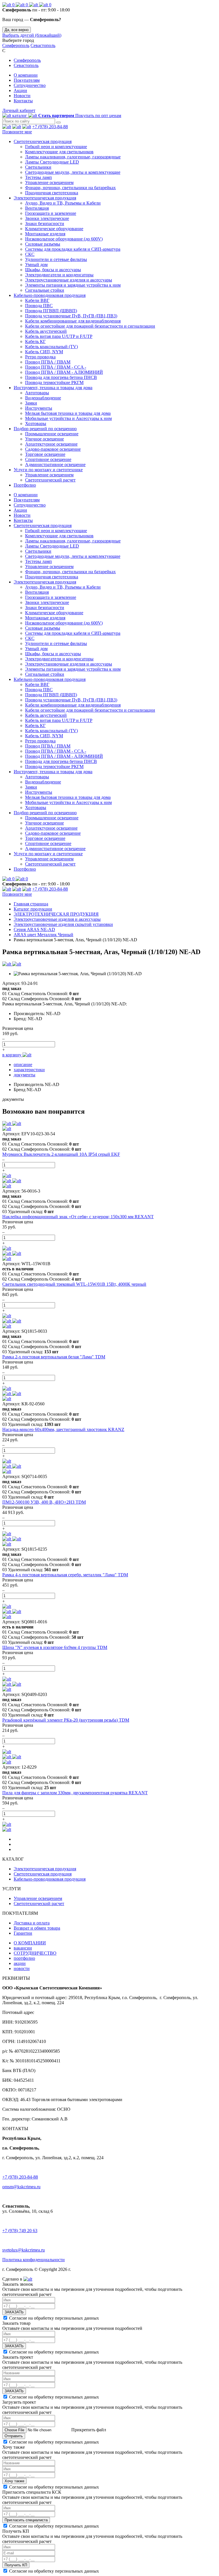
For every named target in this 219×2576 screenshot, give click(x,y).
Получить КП (16, 2565)
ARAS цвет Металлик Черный (43, 935)
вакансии (23, 1948)
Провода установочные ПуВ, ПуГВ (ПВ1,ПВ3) (71, 316)
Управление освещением (49, 182)
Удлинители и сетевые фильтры (56, 259)
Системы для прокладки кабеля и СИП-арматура (73, 249)
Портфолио (25, 485)
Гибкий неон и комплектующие (56, 147)
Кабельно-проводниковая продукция (50, 295)
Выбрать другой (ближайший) (32, 35)
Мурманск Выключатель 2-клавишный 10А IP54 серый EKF (61, 1154)
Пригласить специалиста (26, 2520)
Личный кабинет (19, 110)
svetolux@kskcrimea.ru (24, 2250)
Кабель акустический (46, 331)
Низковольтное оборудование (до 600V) (64, 239)
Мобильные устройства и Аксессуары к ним (68, 418)
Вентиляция (37, 208)
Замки (31, 403)
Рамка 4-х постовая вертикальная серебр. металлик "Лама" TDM (65, 1575)
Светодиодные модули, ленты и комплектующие (73, 172)
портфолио (24, 1958)
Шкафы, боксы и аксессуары (53, 270)
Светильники (38, 167)
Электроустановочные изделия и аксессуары (69, 280)
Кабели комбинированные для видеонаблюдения (73, 321)
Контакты (23, 101)
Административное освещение (55, 465)
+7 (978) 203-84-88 (50, 127)
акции (20, 1963)
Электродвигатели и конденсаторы (59, 275)
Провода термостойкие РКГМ (54, 382)
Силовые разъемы (43, 244)
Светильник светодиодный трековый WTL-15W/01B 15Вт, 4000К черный (74, 1284)
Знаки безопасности (45, 223)
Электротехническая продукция (45, 198)
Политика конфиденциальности (34, 2260)
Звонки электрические (47, 218)
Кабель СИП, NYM (44, 352)
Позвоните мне (17, 132)
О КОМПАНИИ (30, 1943)
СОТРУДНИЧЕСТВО (35, 1953)
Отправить (14, 2436)
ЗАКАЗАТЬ (14, 2312)
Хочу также (14, 2481)
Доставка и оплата (32, 1923)
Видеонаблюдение (43, 398)
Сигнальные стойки (45, 290)
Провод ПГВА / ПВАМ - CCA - (56, 367)
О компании (26, 75)
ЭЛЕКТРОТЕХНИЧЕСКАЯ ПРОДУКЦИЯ (56, 914)
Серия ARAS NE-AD (34, 929)
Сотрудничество (30, 85)
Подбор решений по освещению (45, 429)
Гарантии (23, 1933)
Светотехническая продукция (43, 141)
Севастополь (43, 45)
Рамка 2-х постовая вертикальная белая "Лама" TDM (54, 1357)
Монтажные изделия (45, 234)
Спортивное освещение (48, 459)
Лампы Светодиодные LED (52, 162)
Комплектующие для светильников (59, 152)
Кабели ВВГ (37, 300)
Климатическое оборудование (54, 229)
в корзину (12, 1055)
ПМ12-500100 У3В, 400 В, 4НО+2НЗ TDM (44, 1502)
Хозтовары (36, 423)
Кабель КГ (35, 341)
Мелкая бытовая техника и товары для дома (68, 413)
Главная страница (31, 904)
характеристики (29, 1070)
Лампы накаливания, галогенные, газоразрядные (73, 157)
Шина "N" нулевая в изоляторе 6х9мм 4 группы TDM (55, 1647)
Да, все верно (17, 30)
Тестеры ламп (38, 177)
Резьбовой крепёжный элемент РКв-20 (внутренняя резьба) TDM (66, 1720)
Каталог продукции (33, 909)
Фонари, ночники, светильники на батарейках (70, 188)
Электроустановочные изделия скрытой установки (63, 924)
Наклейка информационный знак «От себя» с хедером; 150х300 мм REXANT (78, 1217)
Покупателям (27, 80)
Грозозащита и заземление (51, 213)
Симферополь (16, 45)
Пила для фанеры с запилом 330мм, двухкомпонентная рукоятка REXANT (75, 1793)
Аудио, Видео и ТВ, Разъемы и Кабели (63, 203)
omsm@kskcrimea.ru (21, 2187)
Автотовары (37, 393)
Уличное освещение (44, 439)
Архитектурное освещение (51, 444)
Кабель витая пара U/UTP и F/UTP (59, 336)
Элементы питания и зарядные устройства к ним (73, 285)
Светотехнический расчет (50, 480)
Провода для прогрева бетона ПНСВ (61, 377)
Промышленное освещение (52, 434)
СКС (30, 254)
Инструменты (39, 408)
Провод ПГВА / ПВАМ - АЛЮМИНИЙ (64, 372)
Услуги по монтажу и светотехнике (48, 470)
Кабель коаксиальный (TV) (51, 347)
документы (25, 1075)
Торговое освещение (45, 454)
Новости (22, 96)
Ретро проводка (40, 357)
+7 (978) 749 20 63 (20, 2231)
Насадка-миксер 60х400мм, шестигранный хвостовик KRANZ (63, 1429)
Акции (20, 90)
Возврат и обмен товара (37, 1928)
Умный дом (36, 265)
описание (23, 1065)
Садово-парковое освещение (53, 449)
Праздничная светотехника (52, 193)
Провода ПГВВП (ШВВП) (51, 311)
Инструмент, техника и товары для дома (53, 388)
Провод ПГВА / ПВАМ (48, 362)
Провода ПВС (39, 306)
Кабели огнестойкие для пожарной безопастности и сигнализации (90, 326)
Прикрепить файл (88, 2430)
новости (22, 1968)
